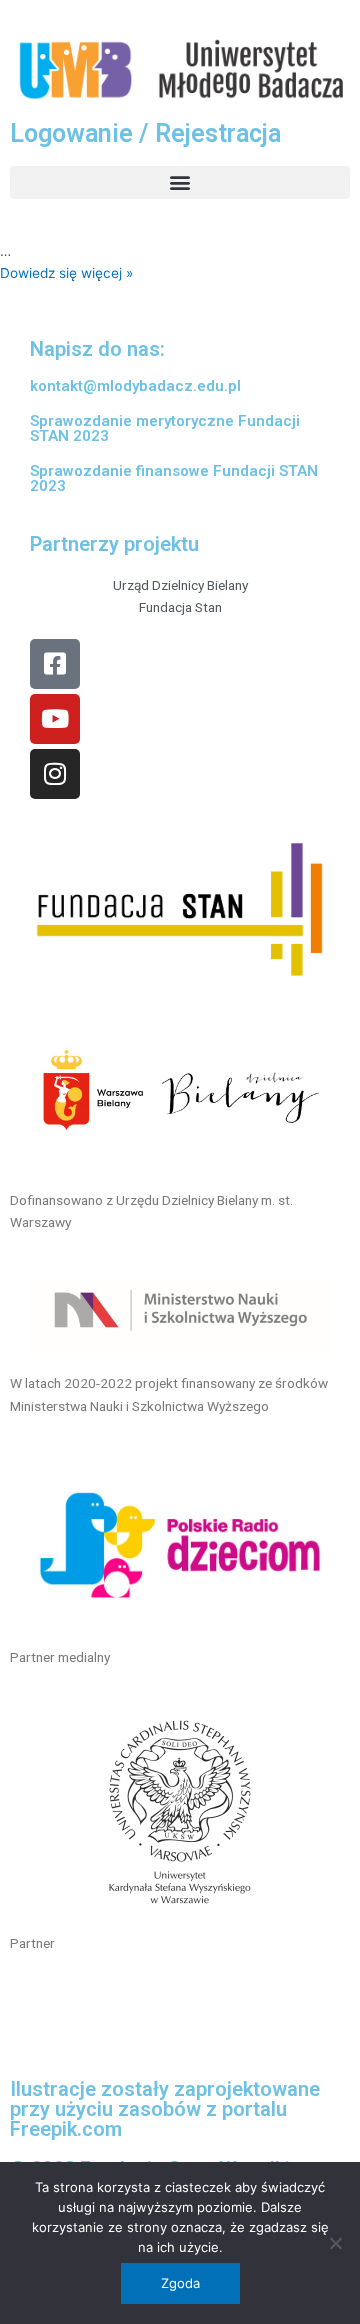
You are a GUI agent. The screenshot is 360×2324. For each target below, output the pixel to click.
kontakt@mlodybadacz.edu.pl (135, 386)
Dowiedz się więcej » (66, 273)
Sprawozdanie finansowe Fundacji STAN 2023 (174, 478)
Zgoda (180, 2283)
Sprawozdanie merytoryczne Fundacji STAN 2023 (165, 428)
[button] (180, 182)
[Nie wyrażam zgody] (335, 2243)
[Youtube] (55, 719)
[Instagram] (55, 774)
